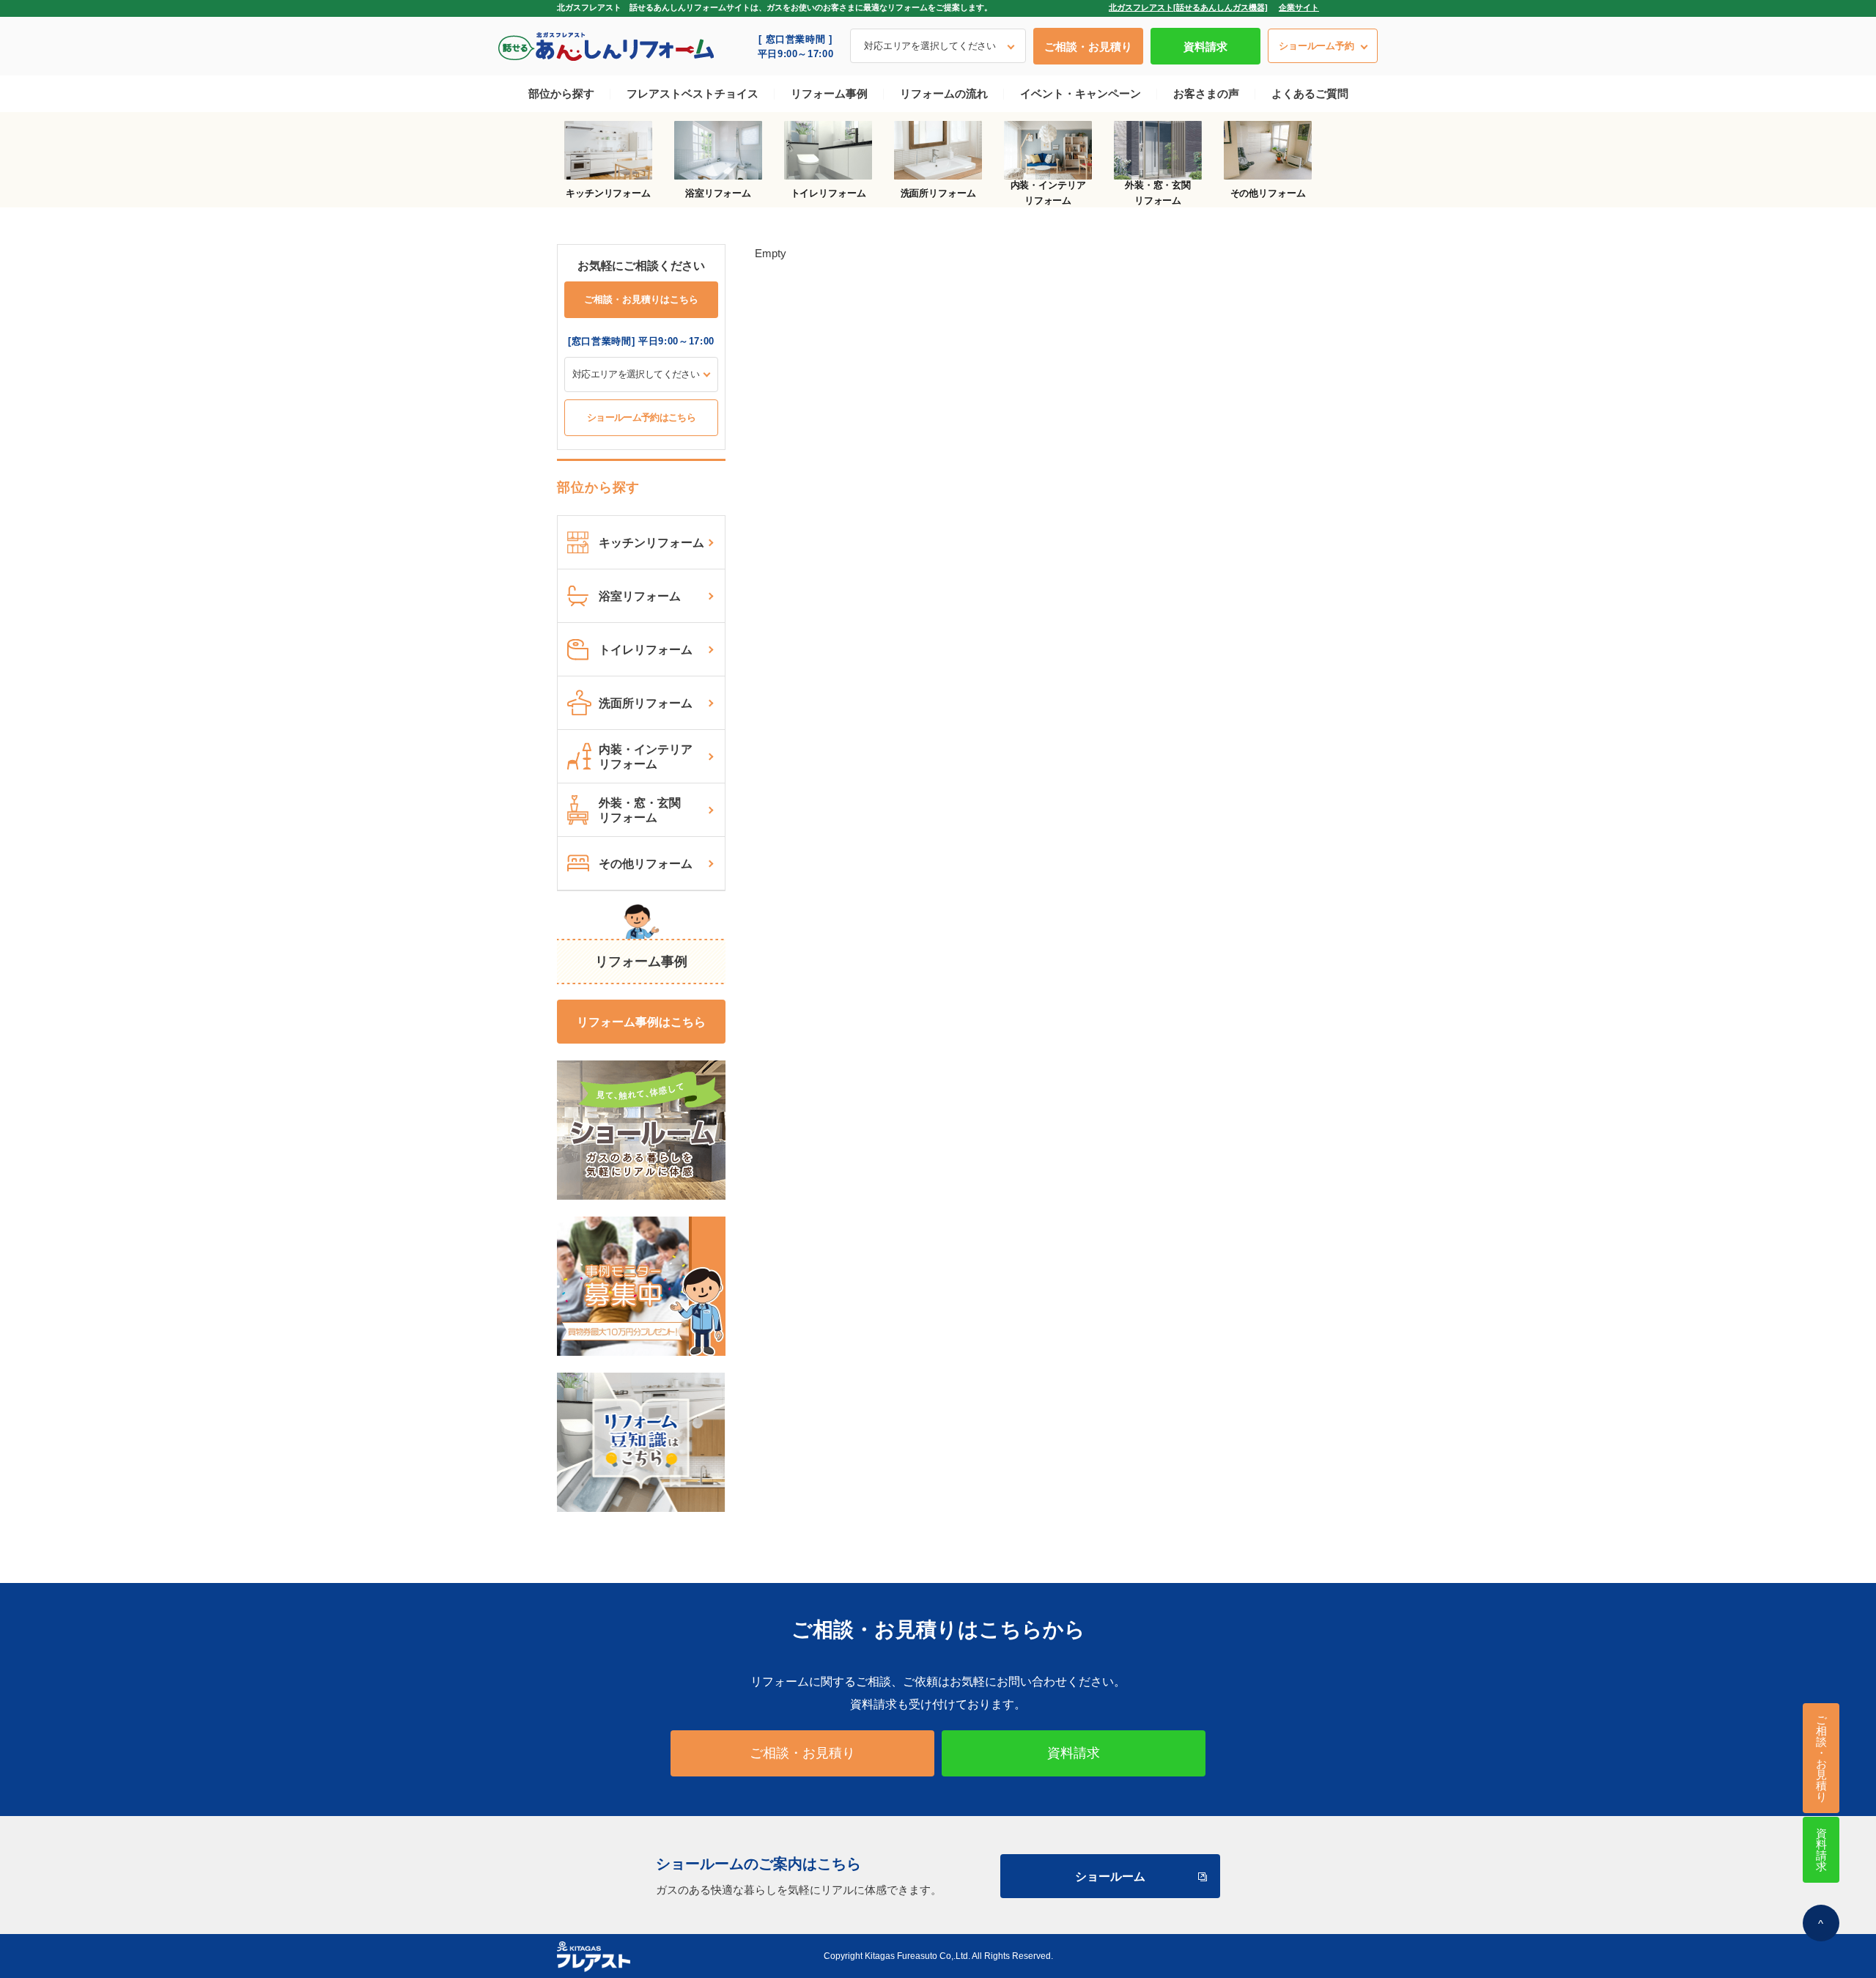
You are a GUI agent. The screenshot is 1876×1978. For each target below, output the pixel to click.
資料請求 (1205, 47)
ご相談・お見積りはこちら (641, 299)
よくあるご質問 (1310, 93)
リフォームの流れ (944, 93)
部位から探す (561, 93)
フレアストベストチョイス (693, 93)
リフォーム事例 (829, 93)
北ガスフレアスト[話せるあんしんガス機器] (1188, 7)
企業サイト (1299, 7)
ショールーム (1110, 1876)
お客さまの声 (1206, 93)
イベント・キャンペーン (1081, 93)
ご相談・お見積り (1088, 47)
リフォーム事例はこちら (641, 1022)
